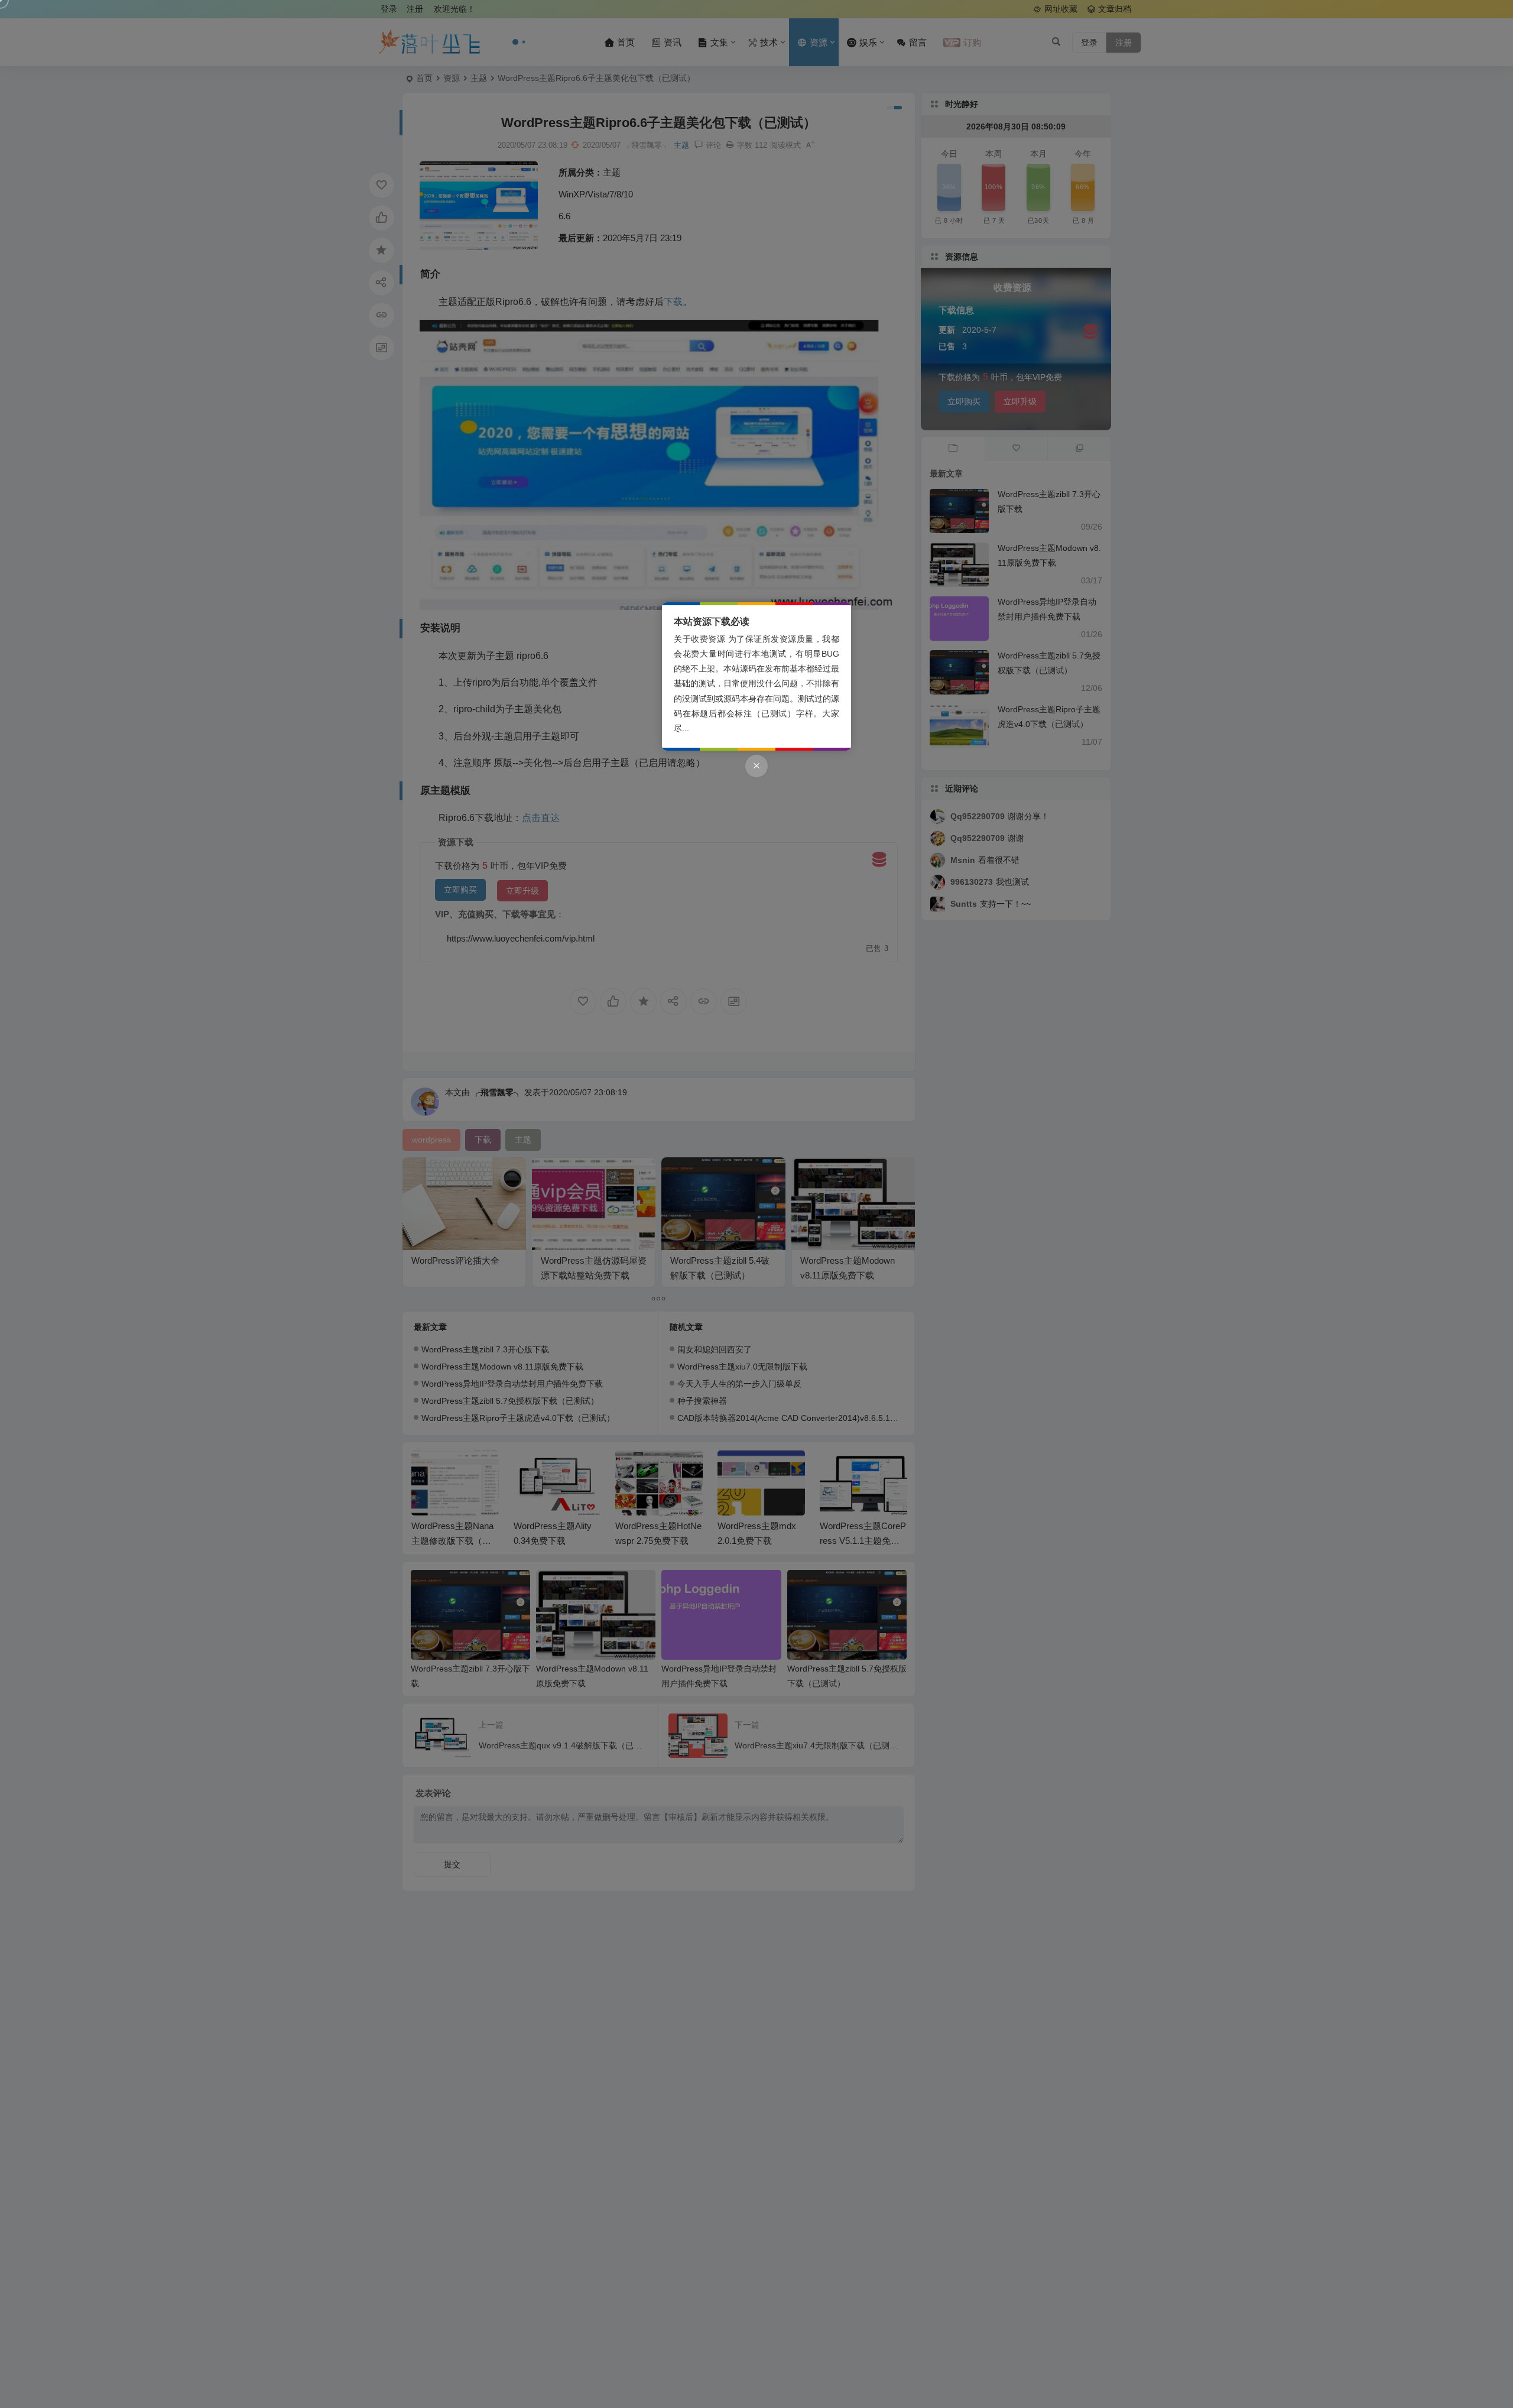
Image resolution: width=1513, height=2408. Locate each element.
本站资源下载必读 (712, 622)
